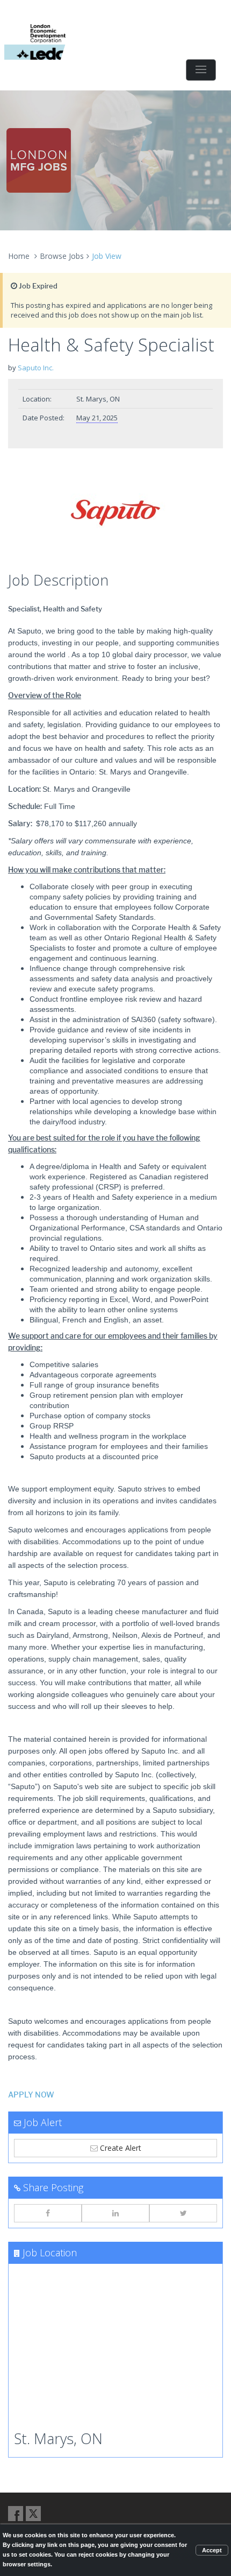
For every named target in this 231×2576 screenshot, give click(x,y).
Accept (212, 2550)
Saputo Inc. (36, 368)
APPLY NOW (31, 2095)
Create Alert (120, 2148)
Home (19, 256)
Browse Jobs (62, 256)
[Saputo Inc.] (115, 513)
